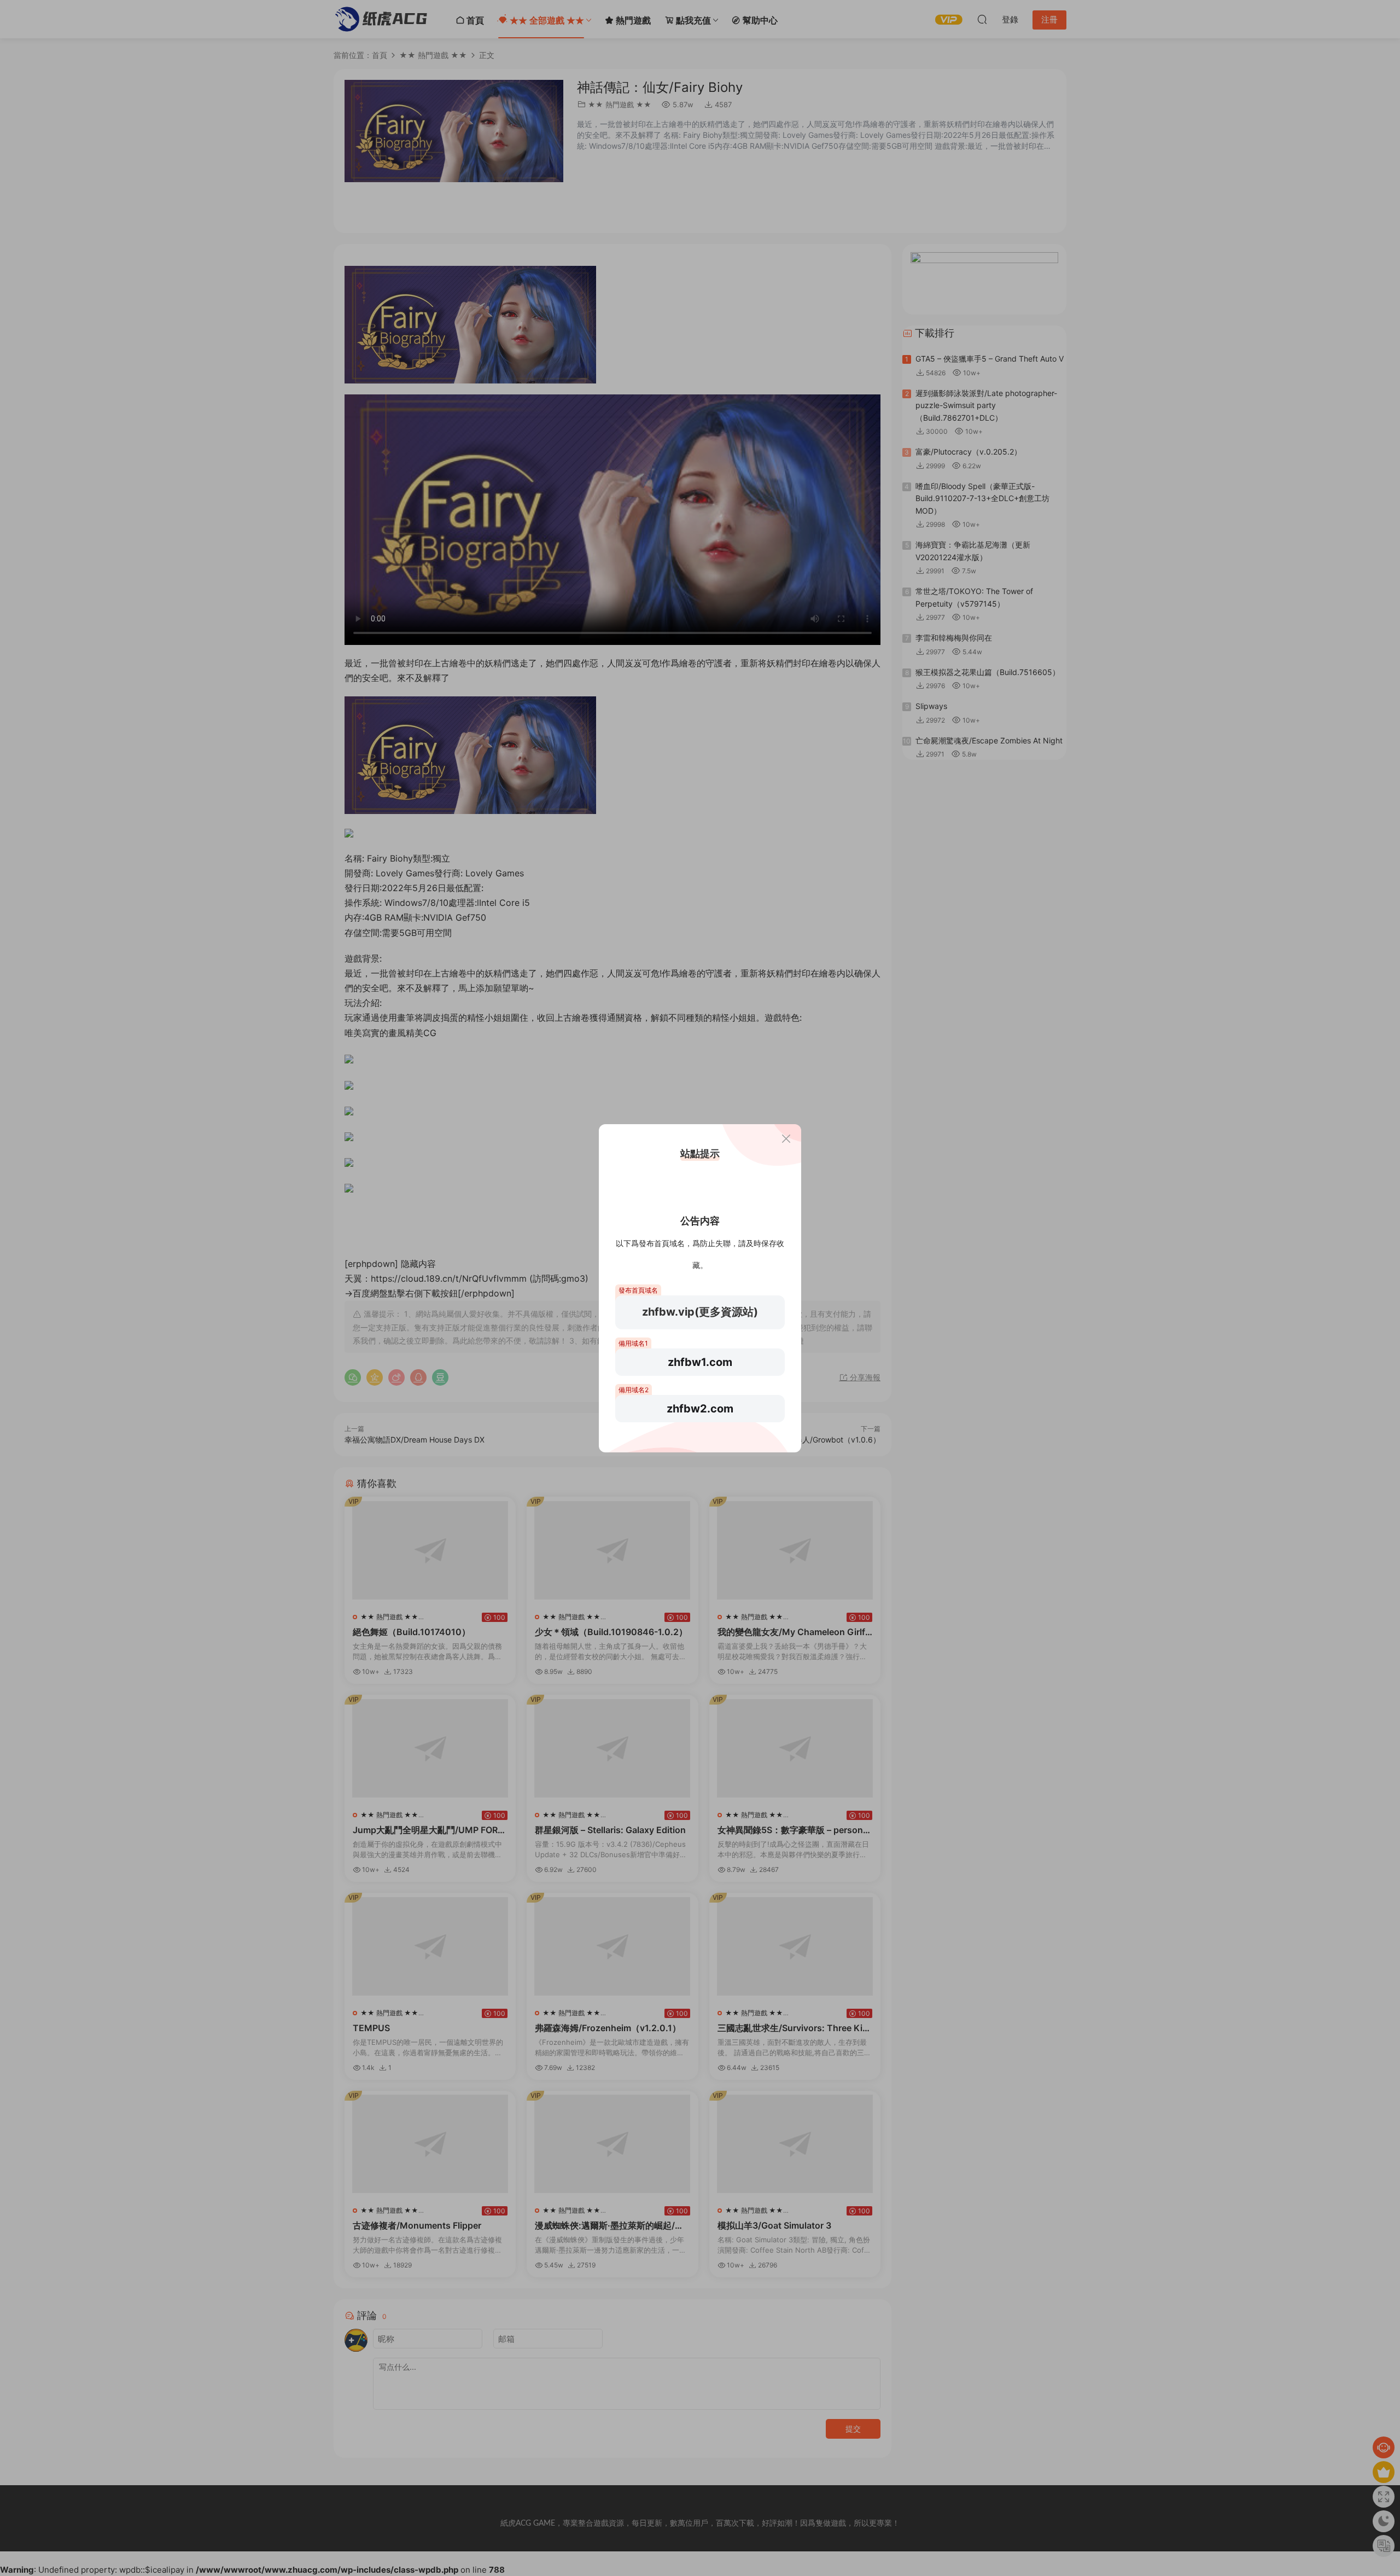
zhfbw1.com (700, 1362)
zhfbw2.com (700, 1409)
